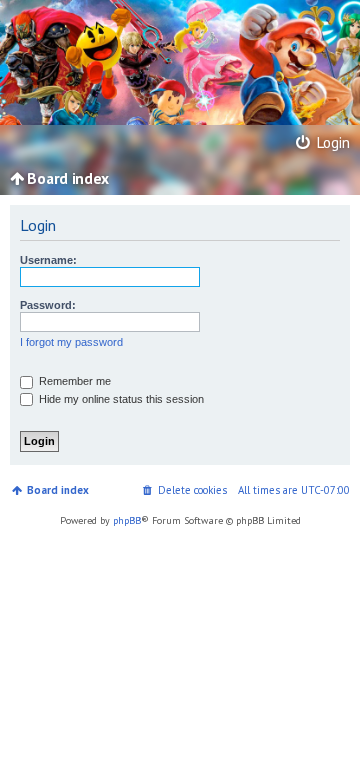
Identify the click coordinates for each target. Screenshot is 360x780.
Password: (48, 305)
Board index (58, 490)
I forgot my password (71, 342)
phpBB (127, 520)
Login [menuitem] (331, 142)
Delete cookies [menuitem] (192, 490)
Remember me (73, 381)
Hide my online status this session (120, 399)
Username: (48, 260)
